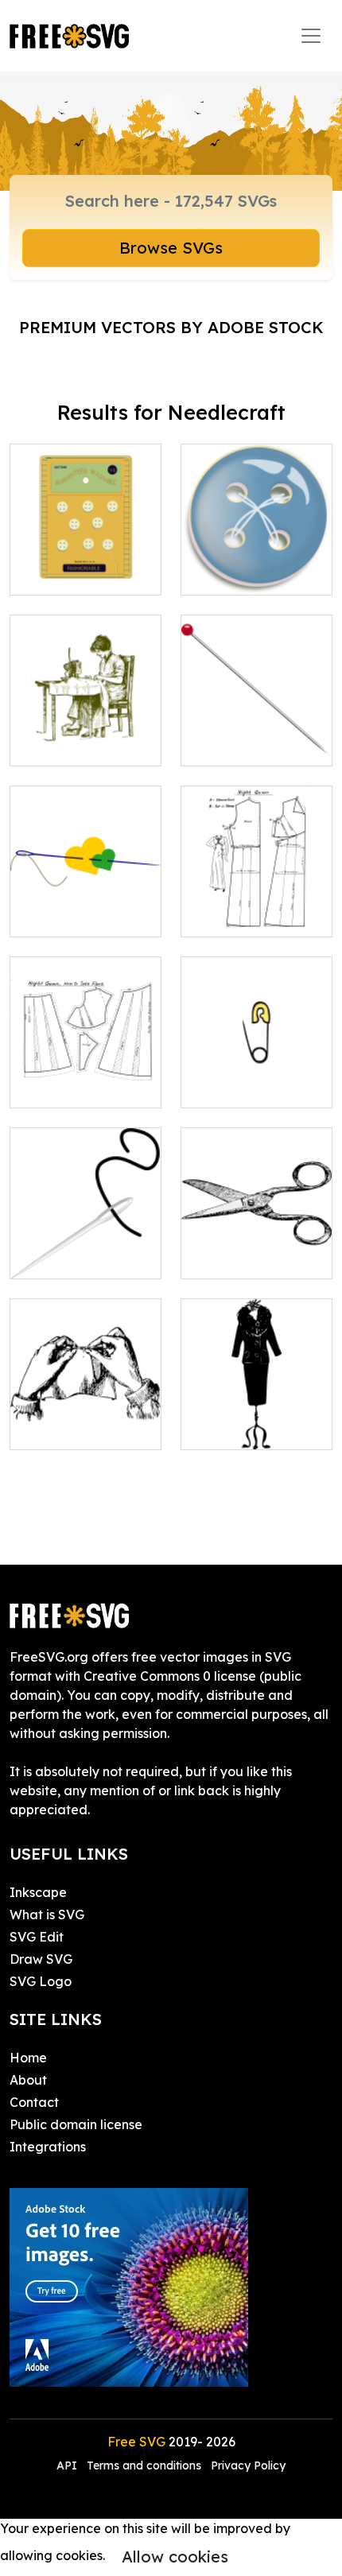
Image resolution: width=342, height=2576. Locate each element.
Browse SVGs (171, 248)
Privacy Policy (248, 2465)
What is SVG (47, 1915)
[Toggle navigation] (311, 36)
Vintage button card (85, 564)
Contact (34, 2102)
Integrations (48, 2147)
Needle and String (84, 1257)
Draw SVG (41, 1959)
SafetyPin (228, 1086)
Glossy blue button (255, 573)
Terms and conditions (144, 2465)
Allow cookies (175, 2557)
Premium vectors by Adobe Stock (171, 327)
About (28, 2080)
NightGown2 (65, 1086)
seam (44, 915)
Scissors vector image (257, 1247)
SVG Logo (41, 1981)
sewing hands (69, 1428)
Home (28, 2058)
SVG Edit (37, 1937)
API (68, 2465)
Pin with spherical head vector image (256, 725)
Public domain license (76, 2124)
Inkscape (38, 1892)
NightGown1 (236, 915)
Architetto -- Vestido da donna (257, 1418)
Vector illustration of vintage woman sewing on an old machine (85, 716)
